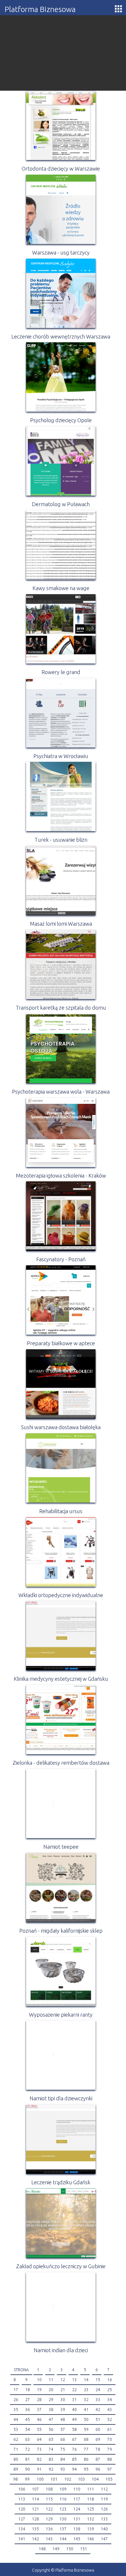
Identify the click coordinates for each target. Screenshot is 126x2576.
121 (35, 2509)
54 (28, 2429)
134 (22, 2529)
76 (74, 2449)
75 (63, 2449)
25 (110, 2390)
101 (54, 2479)
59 (86, 2429)
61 (110, 2429)
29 (51, 2400)
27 (28, 2400)
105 (109, 2479)
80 (16, 2459)
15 (98, 2380)
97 (110, 2469)
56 (51, 2429)
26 (16, 2400)
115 (49, 2499)
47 (51, 2419)
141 (22, 2539)
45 (28, 2419)
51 (98, 2419)
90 (28, 2469)
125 (91, 2509)
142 (35, 2539)
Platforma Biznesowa (40, 9)
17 (16, 2390)
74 (51, 2449)
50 (86, 2419)
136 (49, 2529)
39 (63, 2410)
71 (16, 2449)
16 (110, 2380)
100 (40, 2479)
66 (63, 2439)
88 (110, 2459)
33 (98, 2400)
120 (22, 2509)
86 (86, 2459)
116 (63, 2499)
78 (98, 2449)
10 (39, 2380)
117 (77, 2499)
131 (77, 2519)
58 (74, 2429)
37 (39, 2410)
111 (91, 2489)
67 (74, 2439)
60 (98, 2429)
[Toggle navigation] (118, 9)
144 (63, 2539)
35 (16, 2410)
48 (63, 2419)
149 (56, 2549)
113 (22, 2499)
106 (22, 2489)
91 (39, 2469)
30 (63, 2400)
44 (16, 2419)
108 (49, 2489)
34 (110, 2400)
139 (91, 2529)
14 (86, 2380)
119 (104, 2499)
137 (63, 2529)
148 (42, 2549)
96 (98, 2469)
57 (63, 2429)
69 (98, 2439)
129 (49, 2519)
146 (91, 2539)
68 (86, 2439)
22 (74, 2390)
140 (104, 2529)
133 (104, 2519)
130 (63, 2519)
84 (63, 2459)
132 (91, 2519)
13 (74, 2380)
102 (68, 2479)
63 (28, 2439)
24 (98, 2390)
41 (86, 2410)
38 (51, 2410)
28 (39, 2400)
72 (28, 2449)
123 (63, 2509)
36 (28, 2410)
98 (16, 2479)
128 (35, 2519)
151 (84, 2549)
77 (86, 2449)
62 (16, 2439)
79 (110, 2449)
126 (104, 2509)
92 (51, 2469)
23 (86, 2390)
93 (63, 2469)
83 (51, 2459)
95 (86, 2469)
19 (39, 2390)
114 (35, 2499)
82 (39, 2459)
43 (110, 2410)
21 (63, 2390)
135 (35, 2529)
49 (74, 2419)
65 (51, 2439)
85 (74, 2459)
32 (86, 2400)
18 (28, 2390)
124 (77, 2509)
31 (74, 2400)
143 (49, 2539)
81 (28, 2459)
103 (81, 2479)
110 (77, 2489)
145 (77, 2539)
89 (16, 2469)
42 (98, 2410)
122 (49, 2509)
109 (63, 2489)
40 (74, 2410)
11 (51, 2380)
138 (77, 2529)
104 (95, 2479)
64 (39, 2439)
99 (27, 2479)
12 (63, 2380)
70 (110, 2439)
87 (98, 2459)
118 (91, 2499)
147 (104, 2539)
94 (74, 2469)
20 (51, 2390)
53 (16, 2429)
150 (70, 2549)
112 (104, 2489)
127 (22, 2519)
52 (110, 2419)
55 (39, 2429)
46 (39, 2419)
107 (35, 2489)
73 (39, 2449)
